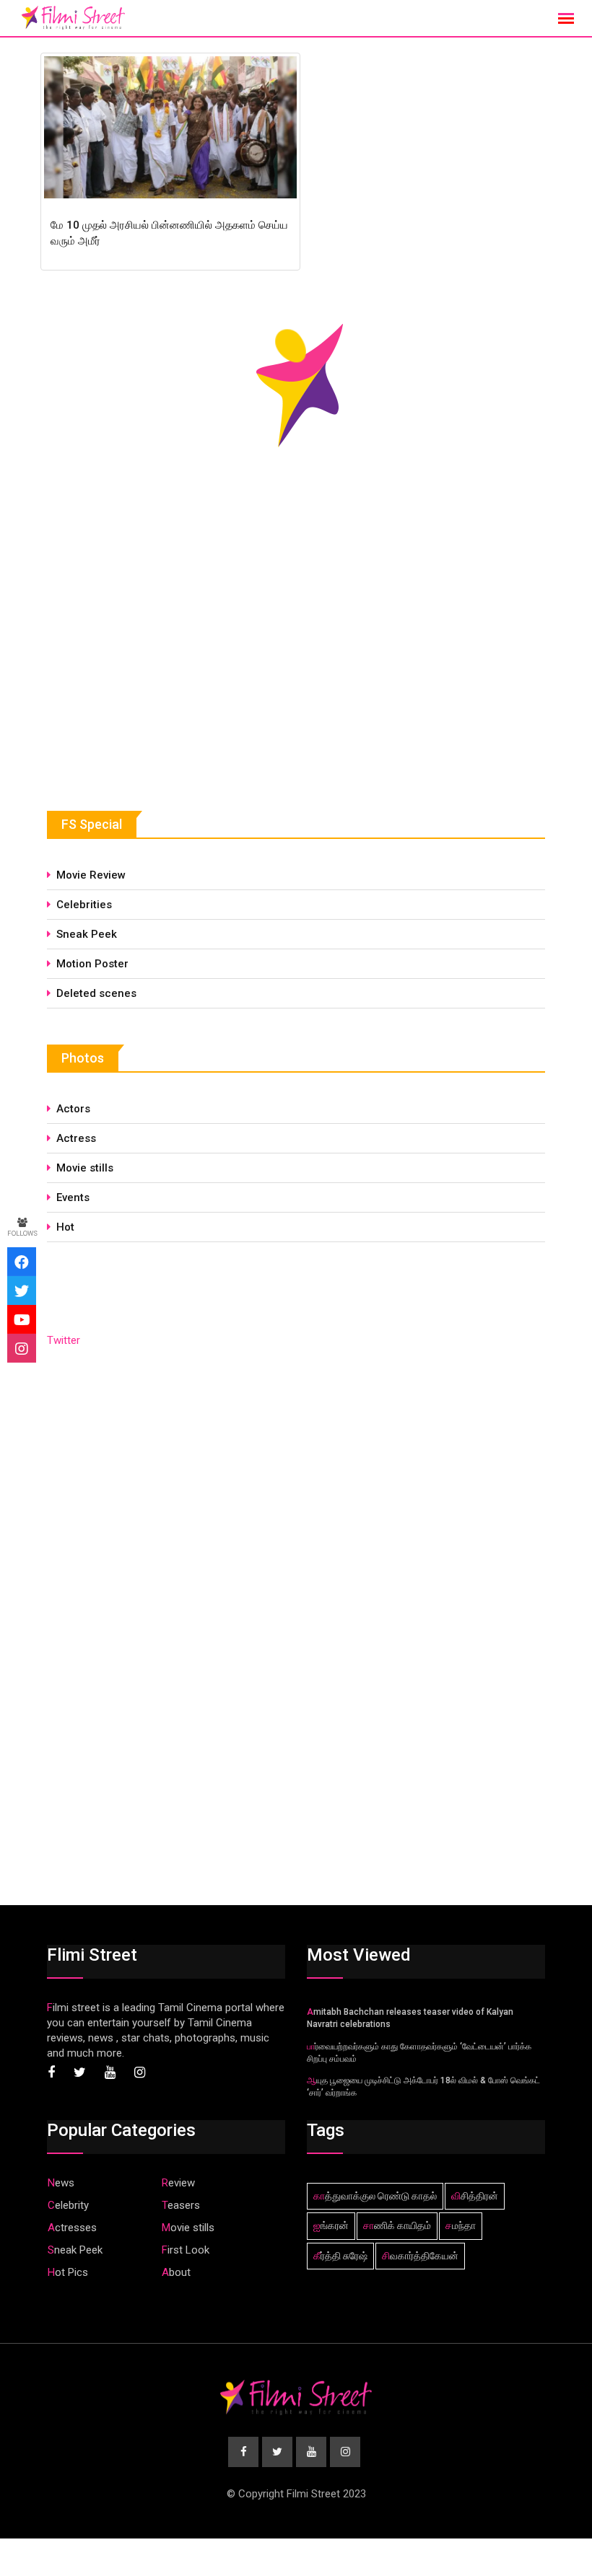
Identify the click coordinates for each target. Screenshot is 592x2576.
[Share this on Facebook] (22, 1262)
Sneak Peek (87, 934)
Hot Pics (68, 2272)
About (176, 2272)
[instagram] (22, 1348)
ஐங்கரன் (331, 2225)
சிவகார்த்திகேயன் (420, 2256)
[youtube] (22, 1319)
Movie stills (85, 1168)
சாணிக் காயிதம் (397, 2225)
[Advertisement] (155, 665)
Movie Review (91, 875)
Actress (76, 1138)
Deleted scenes (96, 993)
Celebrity (68, 2205)
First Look (186, 2250)
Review (178, 2183)
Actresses (72, 2228)
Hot (65, 1227)
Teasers (181, 2205)
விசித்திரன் (475, 2196)
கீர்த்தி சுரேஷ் (340, 2256)
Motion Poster (92, 964)
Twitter (64, 1340)
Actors (73, 1109)
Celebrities (84, 905)
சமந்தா (461, 2225)
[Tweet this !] (22, 1291)
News (61, 2183)
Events (73, 1197)
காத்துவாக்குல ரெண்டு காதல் (375, 2196)
